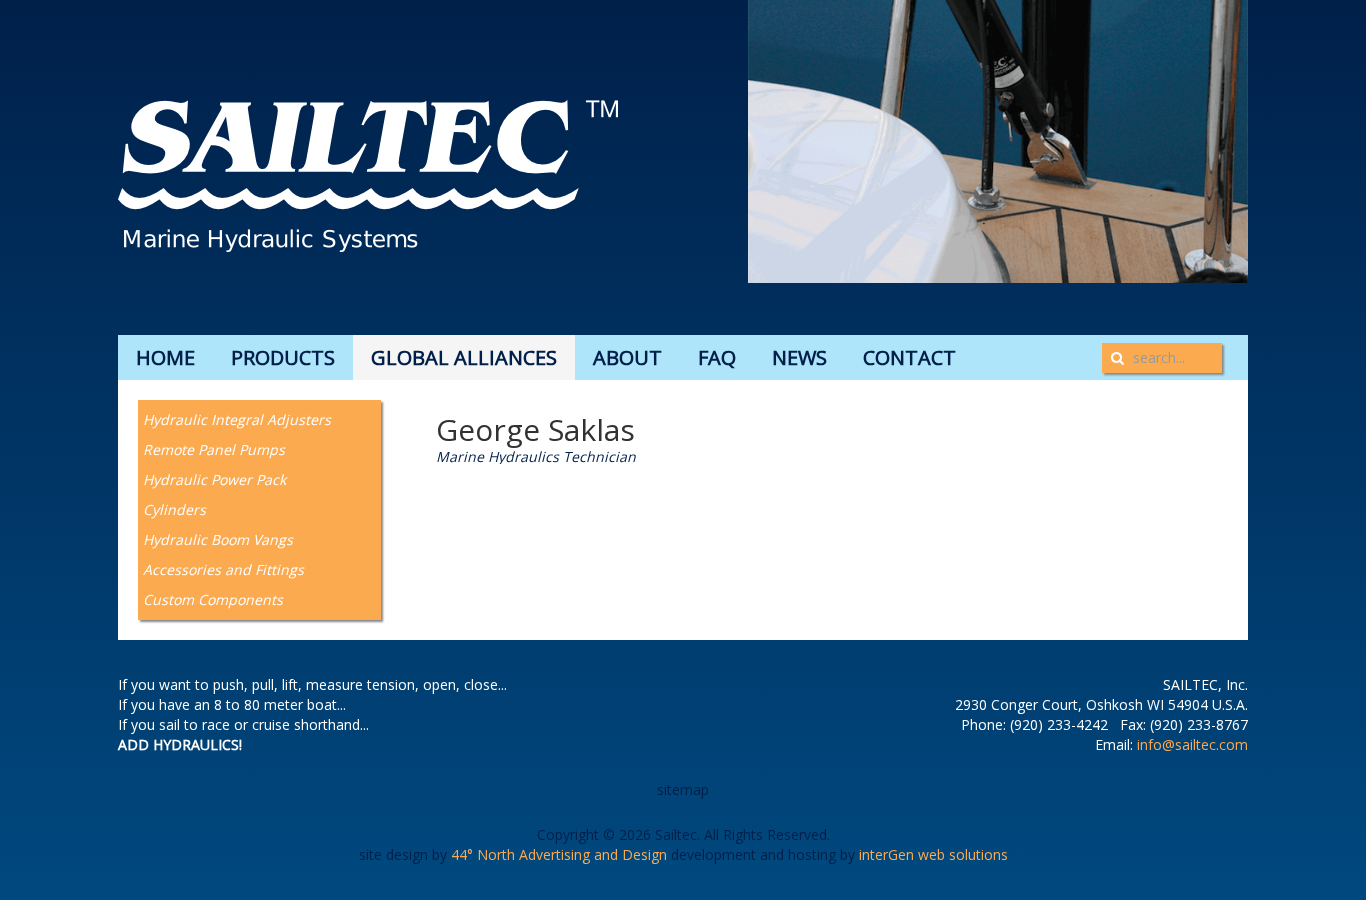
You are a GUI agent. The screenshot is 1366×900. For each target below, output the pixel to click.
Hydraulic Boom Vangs (218, 539)
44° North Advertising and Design (559, 854)
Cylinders (174, 509)
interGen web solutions (933, 854)
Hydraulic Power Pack (214, 479)
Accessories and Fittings (223, 569)
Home (165, 357)
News (799, 357)
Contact (909, 357)
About (627, 357)
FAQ (717, 357)
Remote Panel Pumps (214, 449)
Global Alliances (464, 357)
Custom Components (213, 599)
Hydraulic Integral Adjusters (237, 419)
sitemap (683, 789)
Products (283, 357)
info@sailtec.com (1192, 744)
